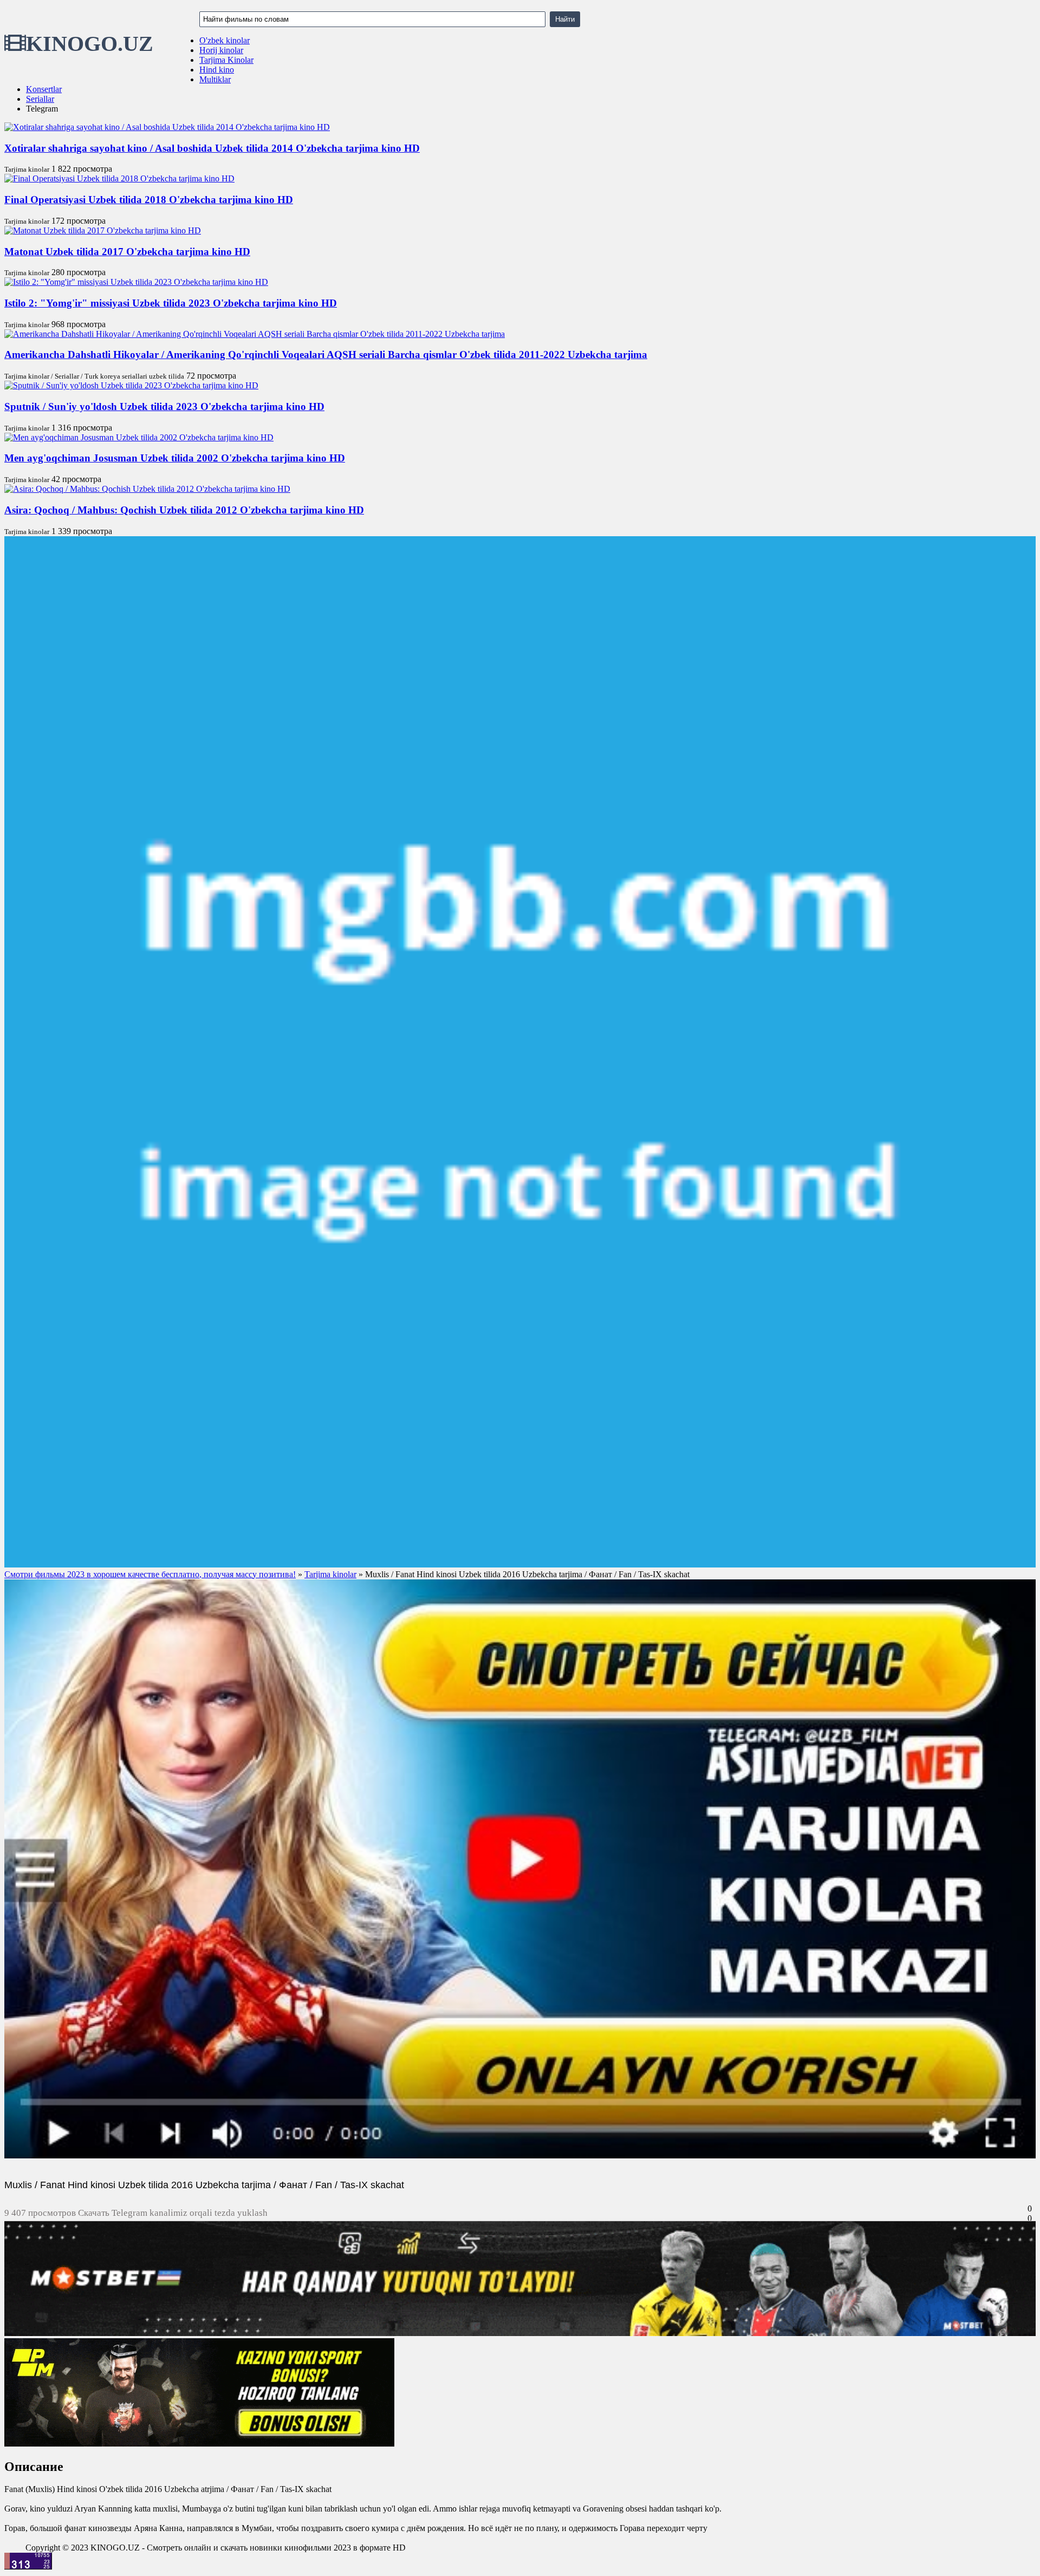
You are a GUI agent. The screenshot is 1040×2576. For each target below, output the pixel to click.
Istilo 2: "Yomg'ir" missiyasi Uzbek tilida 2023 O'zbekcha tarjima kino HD (171, 303)
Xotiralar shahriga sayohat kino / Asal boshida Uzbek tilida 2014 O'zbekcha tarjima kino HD (212, 148)
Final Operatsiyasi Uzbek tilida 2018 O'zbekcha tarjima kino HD (149, 200)
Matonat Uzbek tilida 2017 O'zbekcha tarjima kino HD (127, 252)
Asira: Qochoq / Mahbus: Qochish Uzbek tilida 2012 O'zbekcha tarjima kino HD (184, 510)
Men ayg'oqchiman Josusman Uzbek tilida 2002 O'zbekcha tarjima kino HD (175, 458)
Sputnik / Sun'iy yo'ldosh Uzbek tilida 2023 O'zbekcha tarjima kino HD (164, 406)
